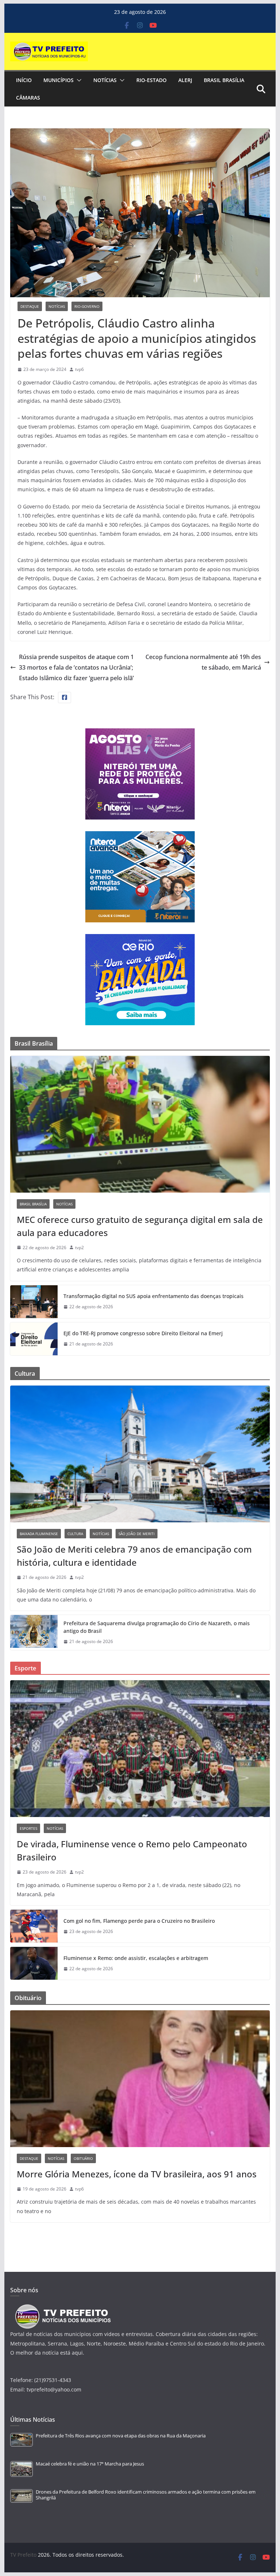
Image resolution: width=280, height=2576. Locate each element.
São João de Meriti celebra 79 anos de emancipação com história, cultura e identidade (134, 1556)
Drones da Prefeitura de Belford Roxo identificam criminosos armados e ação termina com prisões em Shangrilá (146, 2495)
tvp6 (79, 369)
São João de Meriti (137, 1534)
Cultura (75, 1534)
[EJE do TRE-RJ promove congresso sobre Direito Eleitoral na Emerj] (34, 1339)
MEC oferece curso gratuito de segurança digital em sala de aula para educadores (140, 1226)
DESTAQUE (30, 306)
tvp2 (79, 1248)
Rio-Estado (151, 80)
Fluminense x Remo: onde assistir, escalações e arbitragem (136, 1958)
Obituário (83, 2158)
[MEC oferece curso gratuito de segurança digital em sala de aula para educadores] (140, 1124)
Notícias (105, 80)
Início (24, 80)
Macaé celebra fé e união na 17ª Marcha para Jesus (90, 2464)
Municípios (59, 80)
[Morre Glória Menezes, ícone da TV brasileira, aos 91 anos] (140, 2079)
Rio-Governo (87, 306)
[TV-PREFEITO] (62, 2308)
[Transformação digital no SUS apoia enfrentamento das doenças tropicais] (34, 1302)
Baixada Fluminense (39, 1534)
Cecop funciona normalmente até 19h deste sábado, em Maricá (203, 662)
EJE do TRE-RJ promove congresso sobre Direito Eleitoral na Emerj (143, 1333)
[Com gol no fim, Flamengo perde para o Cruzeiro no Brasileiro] (34, 1926)
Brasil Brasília (224, 80)
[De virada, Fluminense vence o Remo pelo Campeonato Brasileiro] (140, 1749)
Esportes (28, 1828)
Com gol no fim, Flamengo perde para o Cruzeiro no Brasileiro (139, 1921)
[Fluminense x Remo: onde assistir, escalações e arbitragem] (34, 1963)
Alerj (185, 80)
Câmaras (28, 98)
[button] (78, 80)
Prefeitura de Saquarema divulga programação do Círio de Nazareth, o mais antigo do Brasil (157, 1627)
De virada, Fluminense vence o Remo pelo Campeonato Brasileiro (132, 1850)
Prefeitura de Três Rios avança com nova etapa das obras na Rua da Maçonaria (121, 2436)
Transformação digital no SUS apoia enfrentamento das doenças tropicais (153, 1296)
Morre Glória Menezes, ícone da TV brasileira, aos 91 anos (137, 2174)
